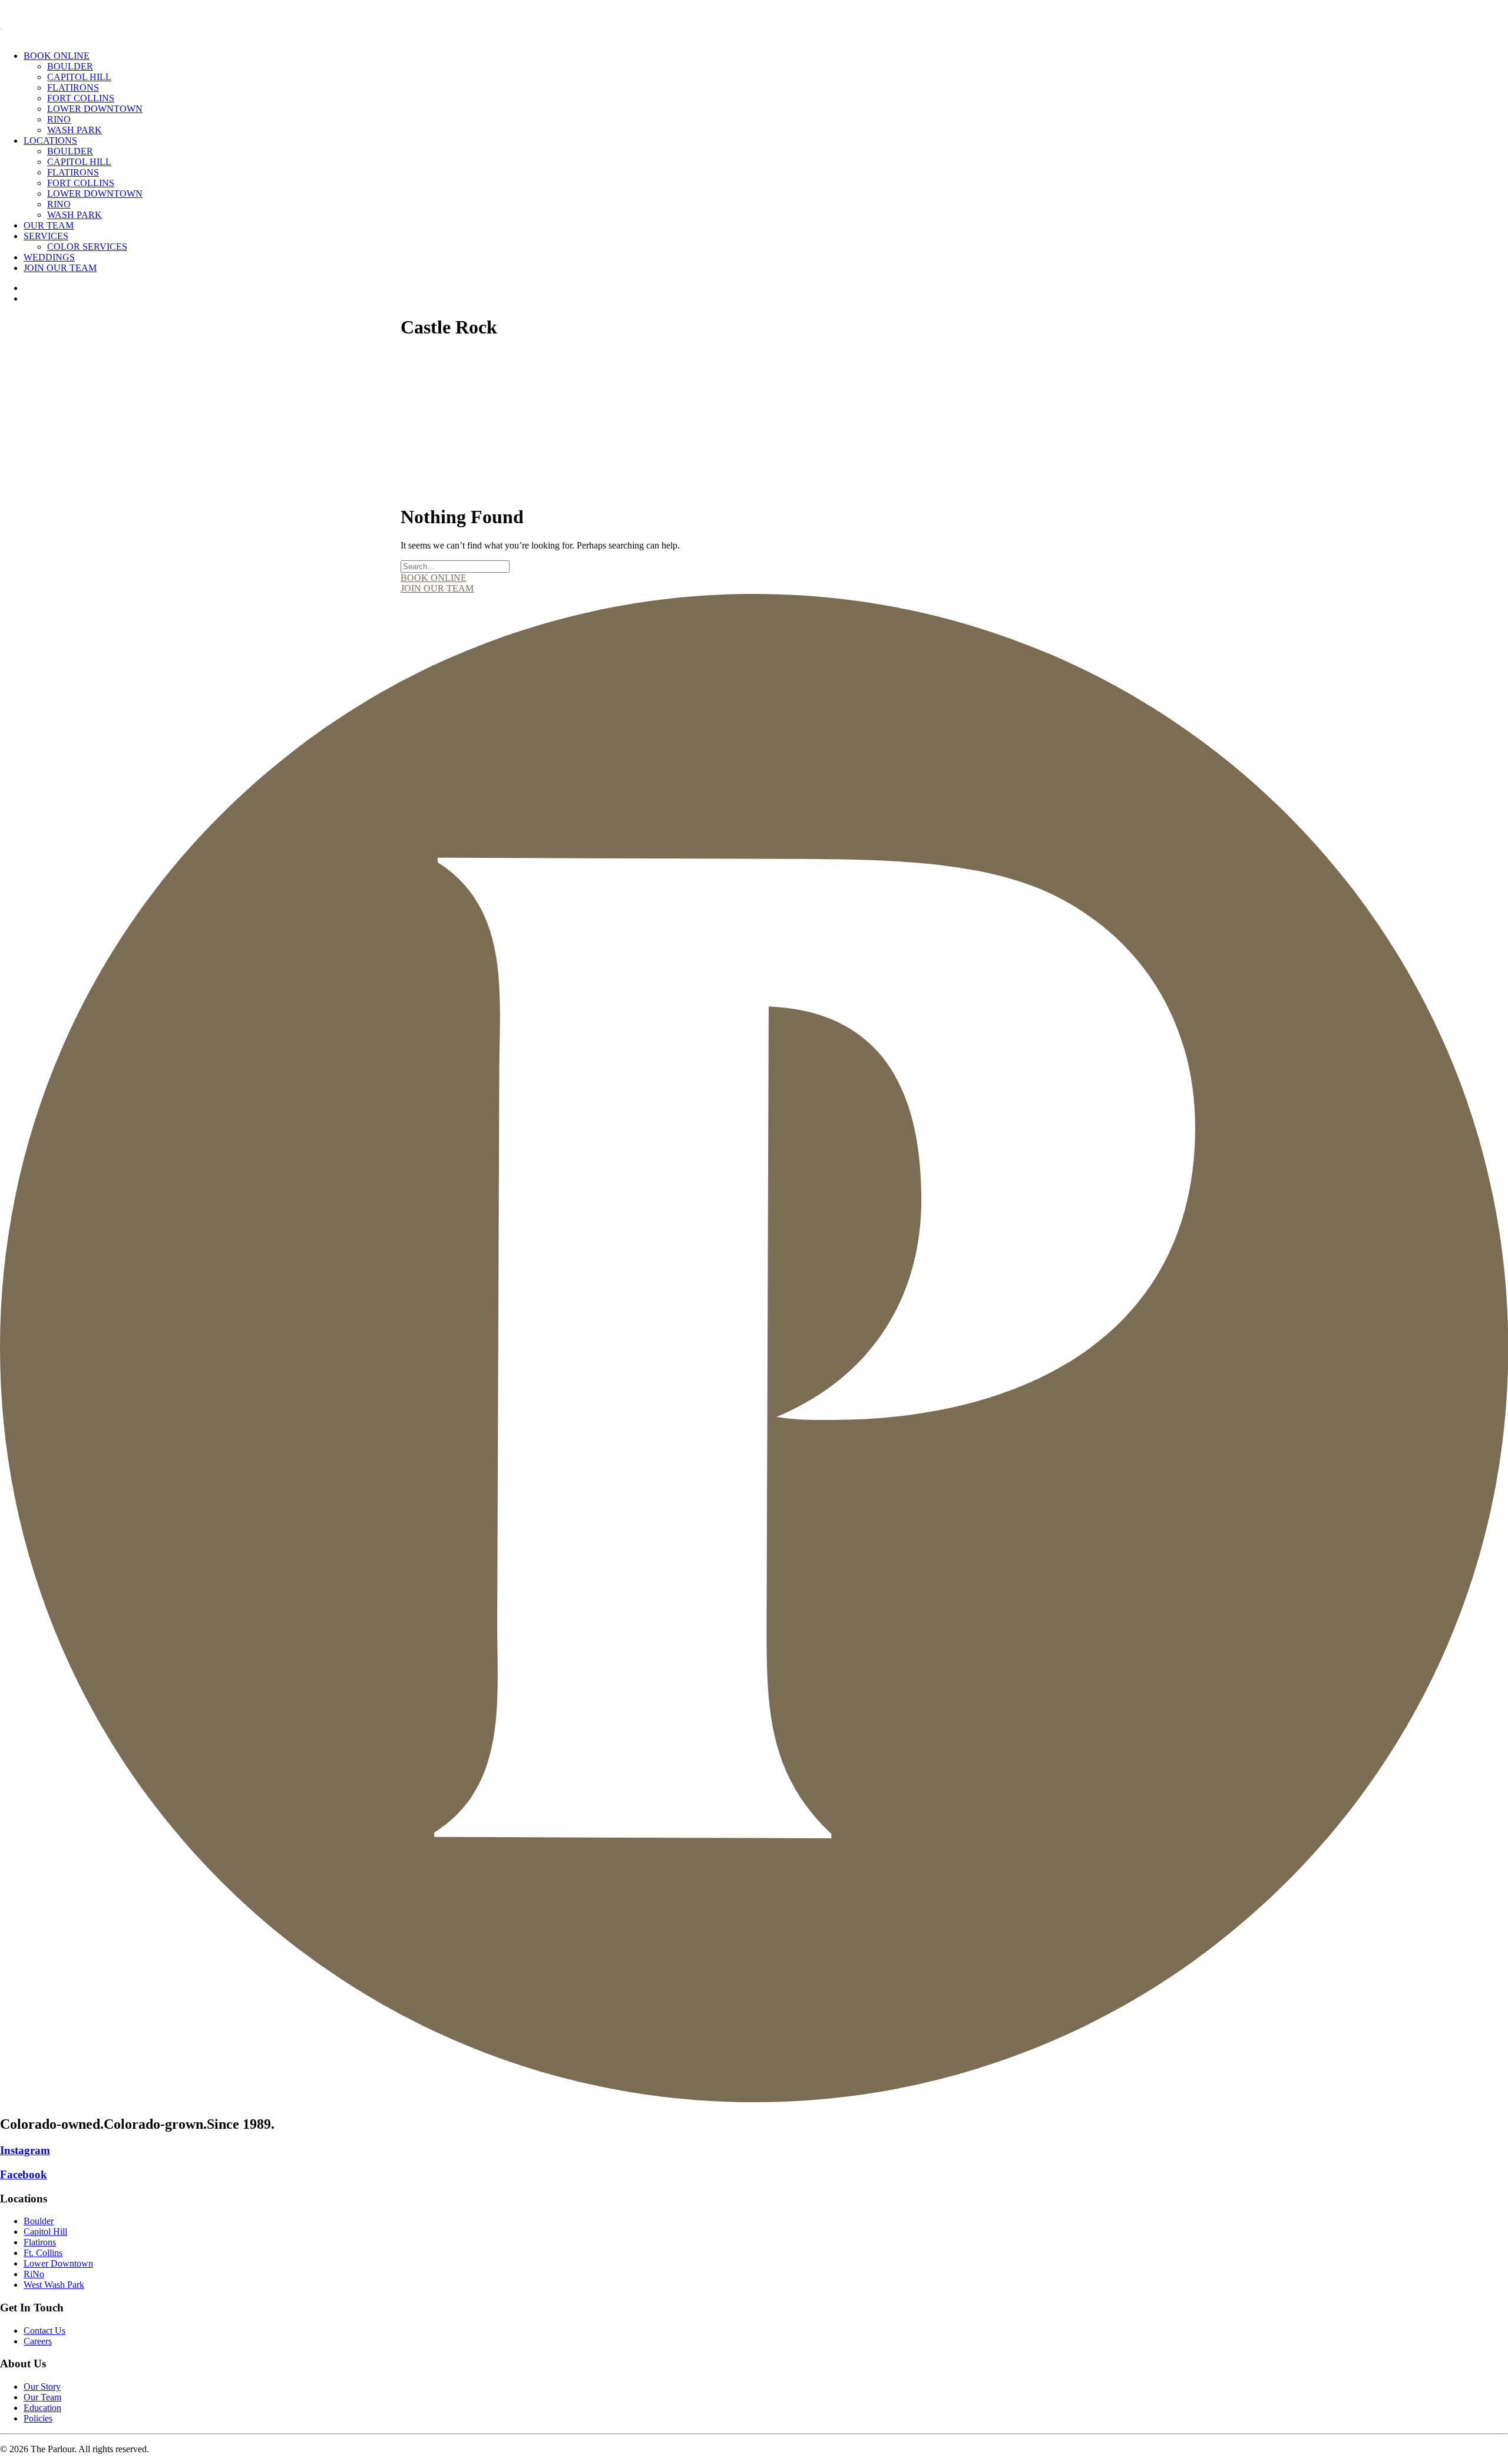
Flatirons (73, 87)
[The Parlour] (754, 21)
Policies (38, 2418)
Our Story (42, 2387)
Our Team (49, 225)
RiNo (59, 119)
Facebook (24, 2174)
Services (46, 236)
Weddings (49, 257)
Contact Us (44, 2331)
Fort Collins (81, 98)
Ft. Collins (43, 2253)
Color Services (87, 247)
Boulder (70, 66)
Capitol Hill (79, 77)
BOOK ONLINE (434, 578)
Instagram (25, 2150)
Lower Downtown (95, 109)
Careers (38, 2341)
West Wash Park (54, 2285)
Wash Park (75, 130)
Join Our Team (60, 268)
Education (42, 2408)
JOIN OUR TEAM (437, 588)
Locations (50, 141)
